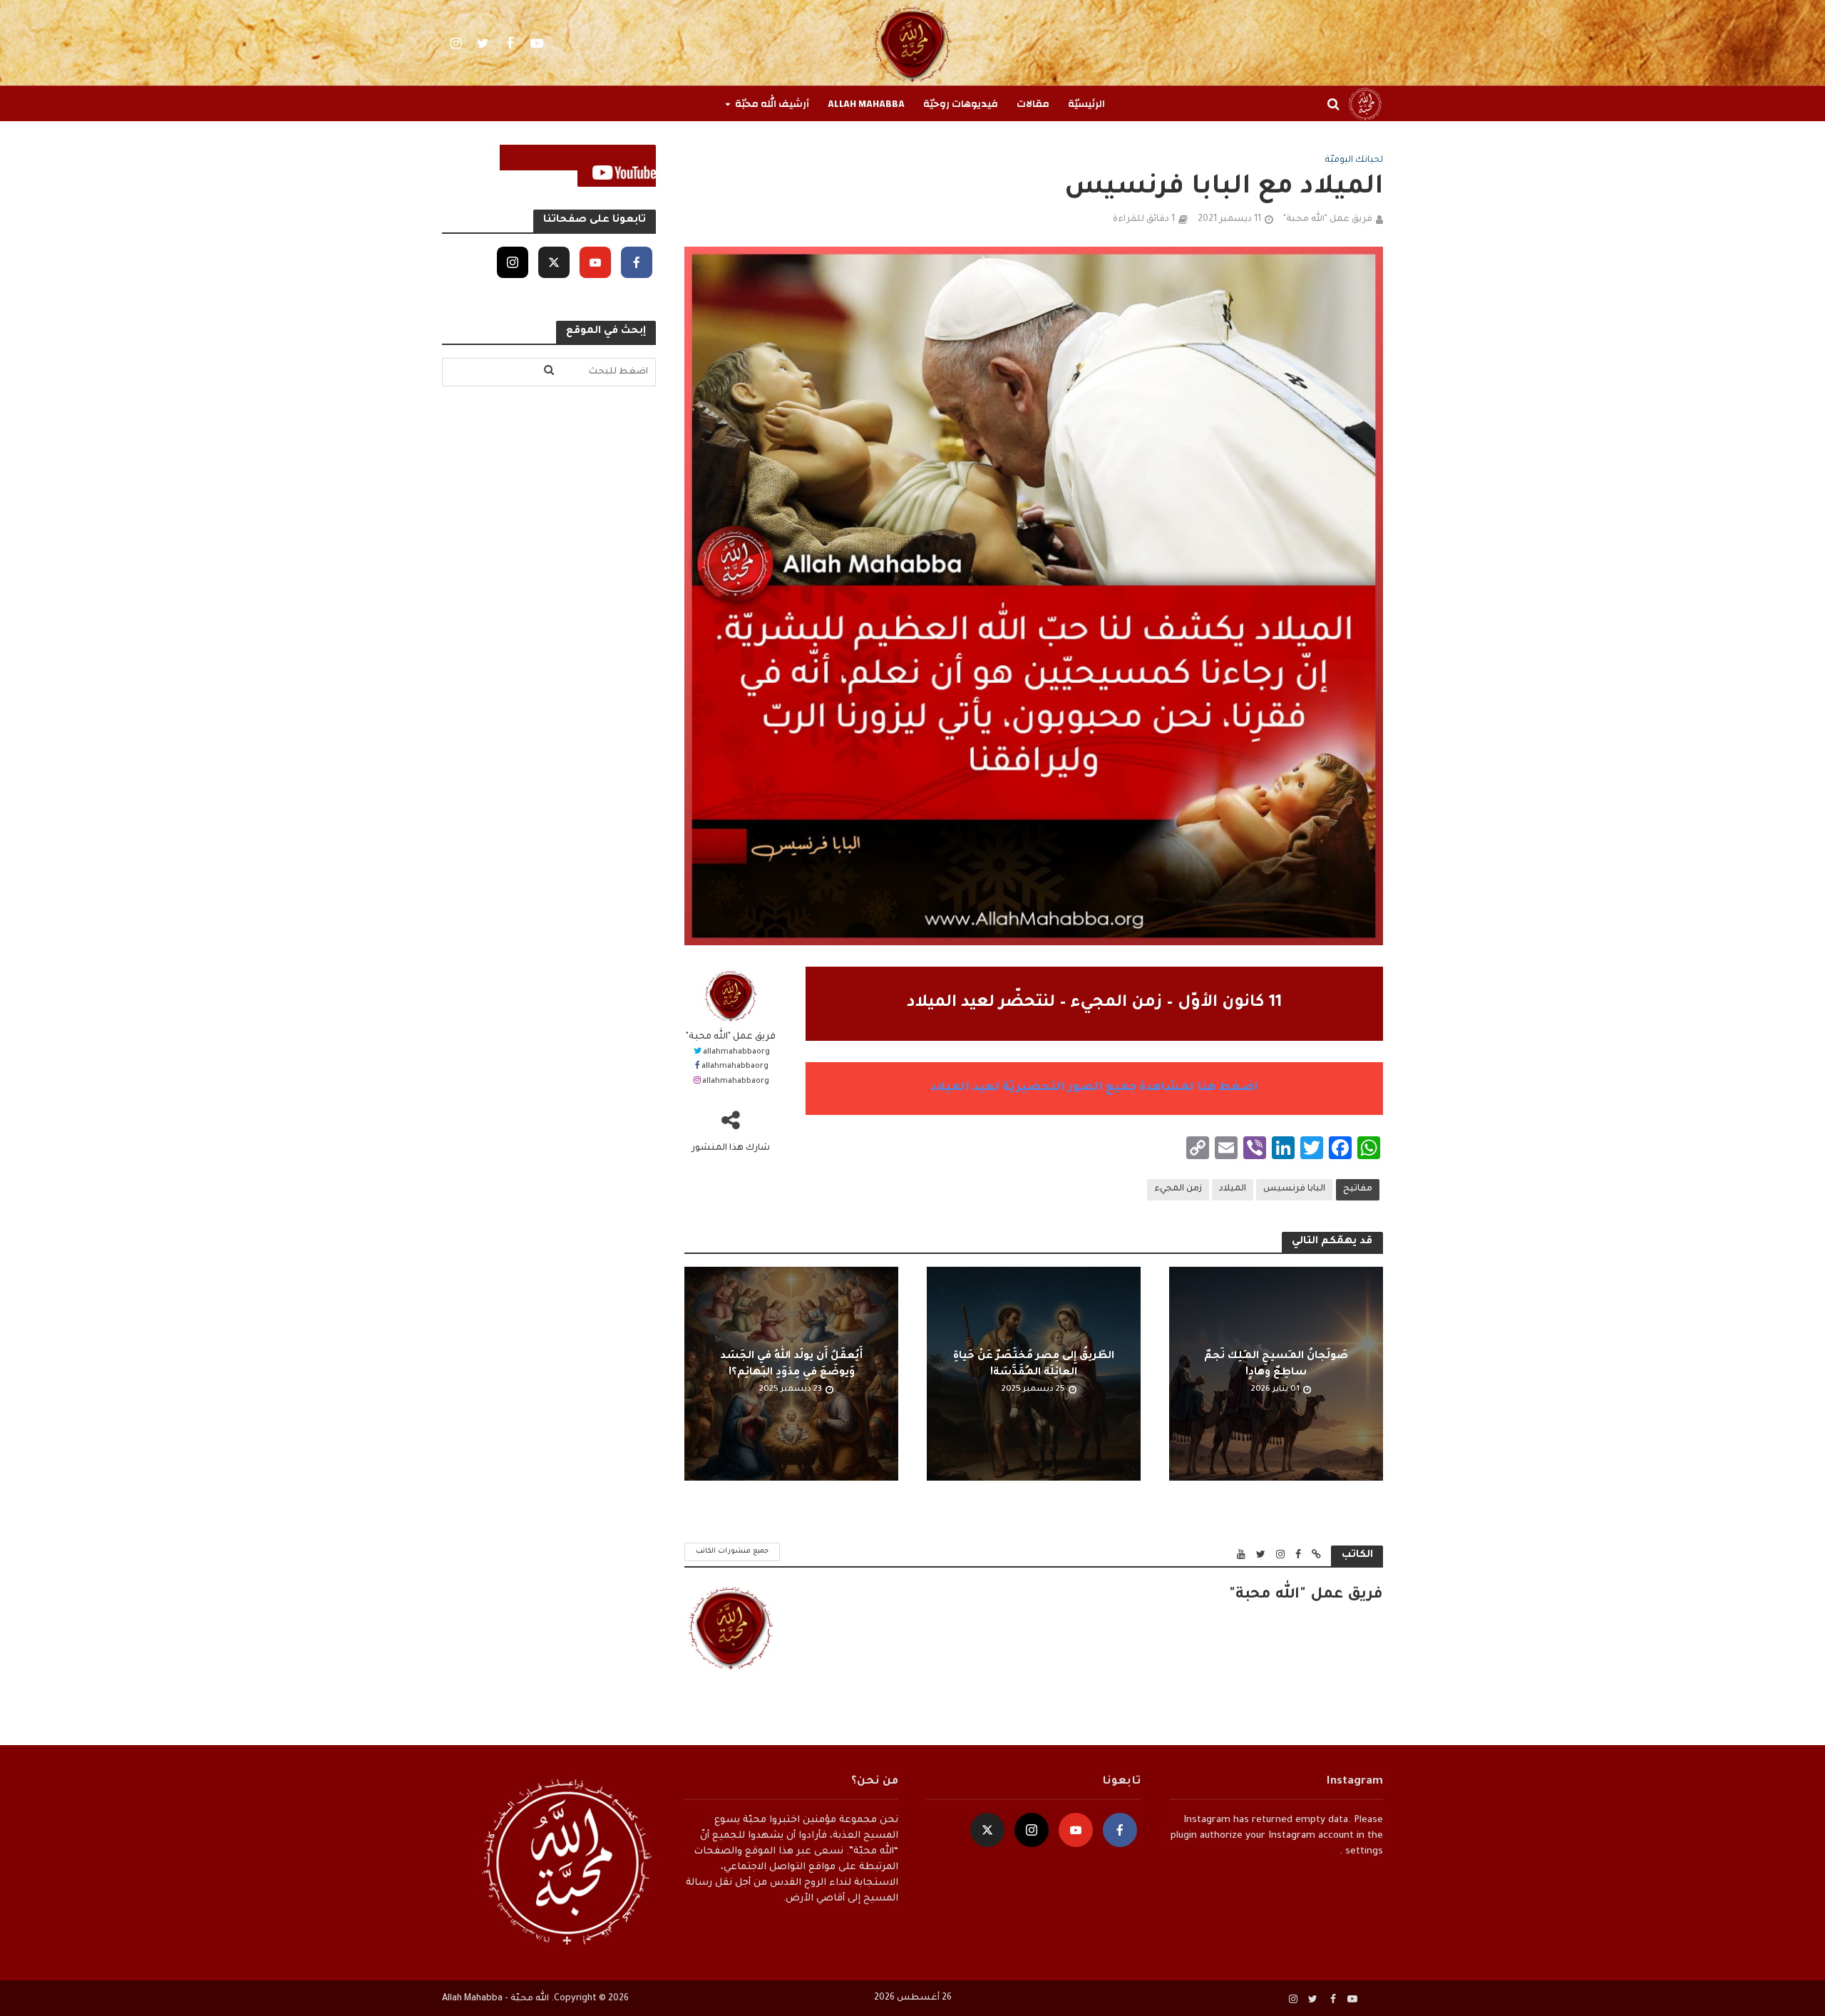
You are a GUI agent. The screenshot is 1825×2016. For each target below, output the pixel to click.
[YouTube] (595, 262)
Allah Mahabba (866, 104)
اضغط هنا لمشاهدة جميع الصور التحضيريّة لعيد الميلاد (1094, 1088)
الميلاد (1233, 1189)
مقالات (1033, 104)
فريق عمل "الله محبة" (1328, 220)
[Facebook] (637, 262)
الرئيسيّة (1086, 104)
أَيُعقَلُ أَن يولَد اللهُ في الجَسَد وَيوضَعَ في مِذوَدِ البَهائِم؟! (791, 1365)
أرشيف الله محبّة (772, 104)
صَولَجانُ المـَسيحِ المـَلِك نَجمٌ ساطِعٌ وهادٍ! (1276, 1365)
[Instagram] (513, 262)
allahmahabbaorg (736, 1052)
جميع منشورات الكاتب (732, 1552)
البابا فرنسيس (1294, 1189)
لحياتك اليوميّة (1354, 160)
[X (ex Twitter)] (554, 262)
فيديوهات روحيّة (961, 104)
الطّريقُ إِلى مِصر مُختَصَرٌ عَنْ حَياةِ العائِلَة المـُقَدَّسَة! (1034, 1365)
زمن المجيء (1178, 1189)
